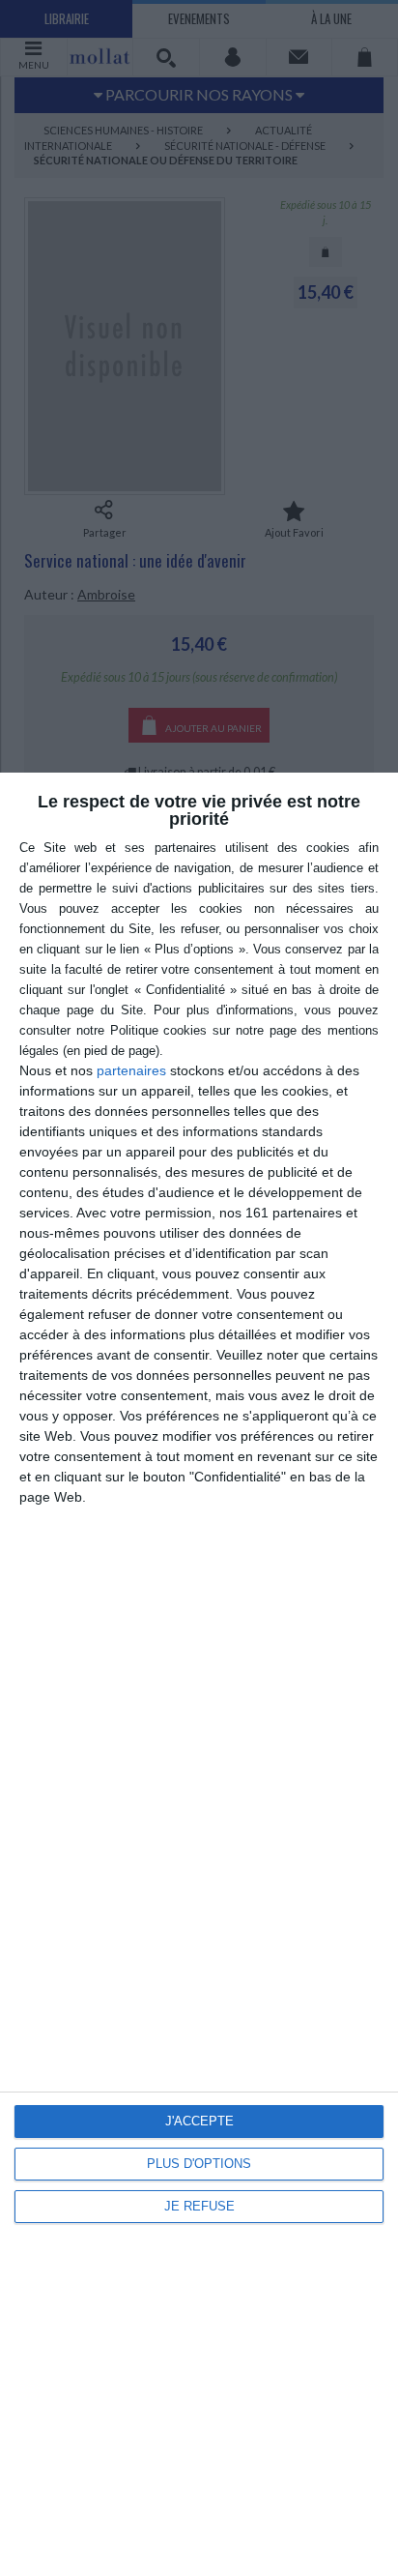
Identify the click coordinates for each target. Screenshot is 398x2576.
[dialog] (199, 1674)
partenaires (131, 1070)
